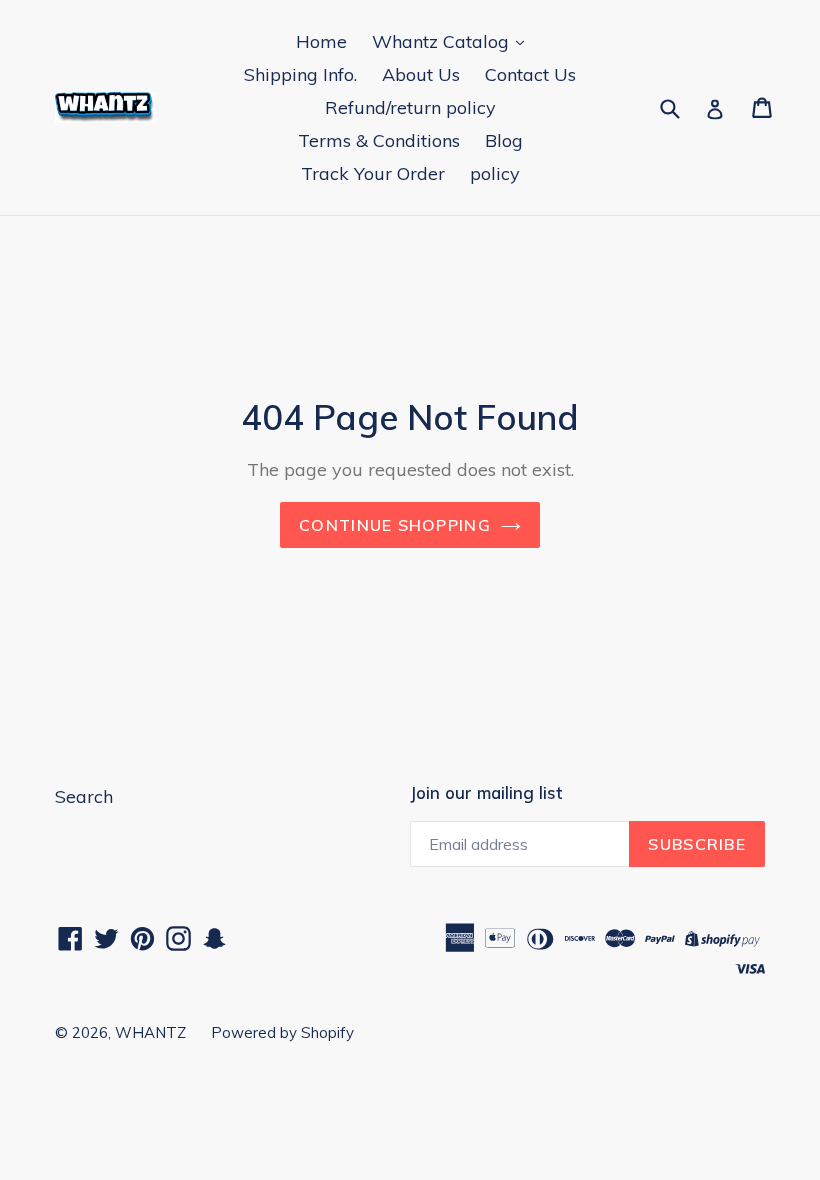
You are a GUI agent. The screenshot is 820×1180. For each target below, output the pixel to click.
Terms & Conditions (379, 140)
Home (321, 41)
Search (84, 796)
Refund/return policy (410, 107)
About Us (421, 74)
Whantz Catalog (443, 41)
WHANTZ (150, 1032)
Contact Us (530, 74)
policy (495, 173)
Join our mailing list (486, 793)
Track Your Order (373, 173)
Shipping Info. (300, 74)
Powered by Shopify (282, 1032)
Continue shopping (395, 525)
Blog (504, 140)
